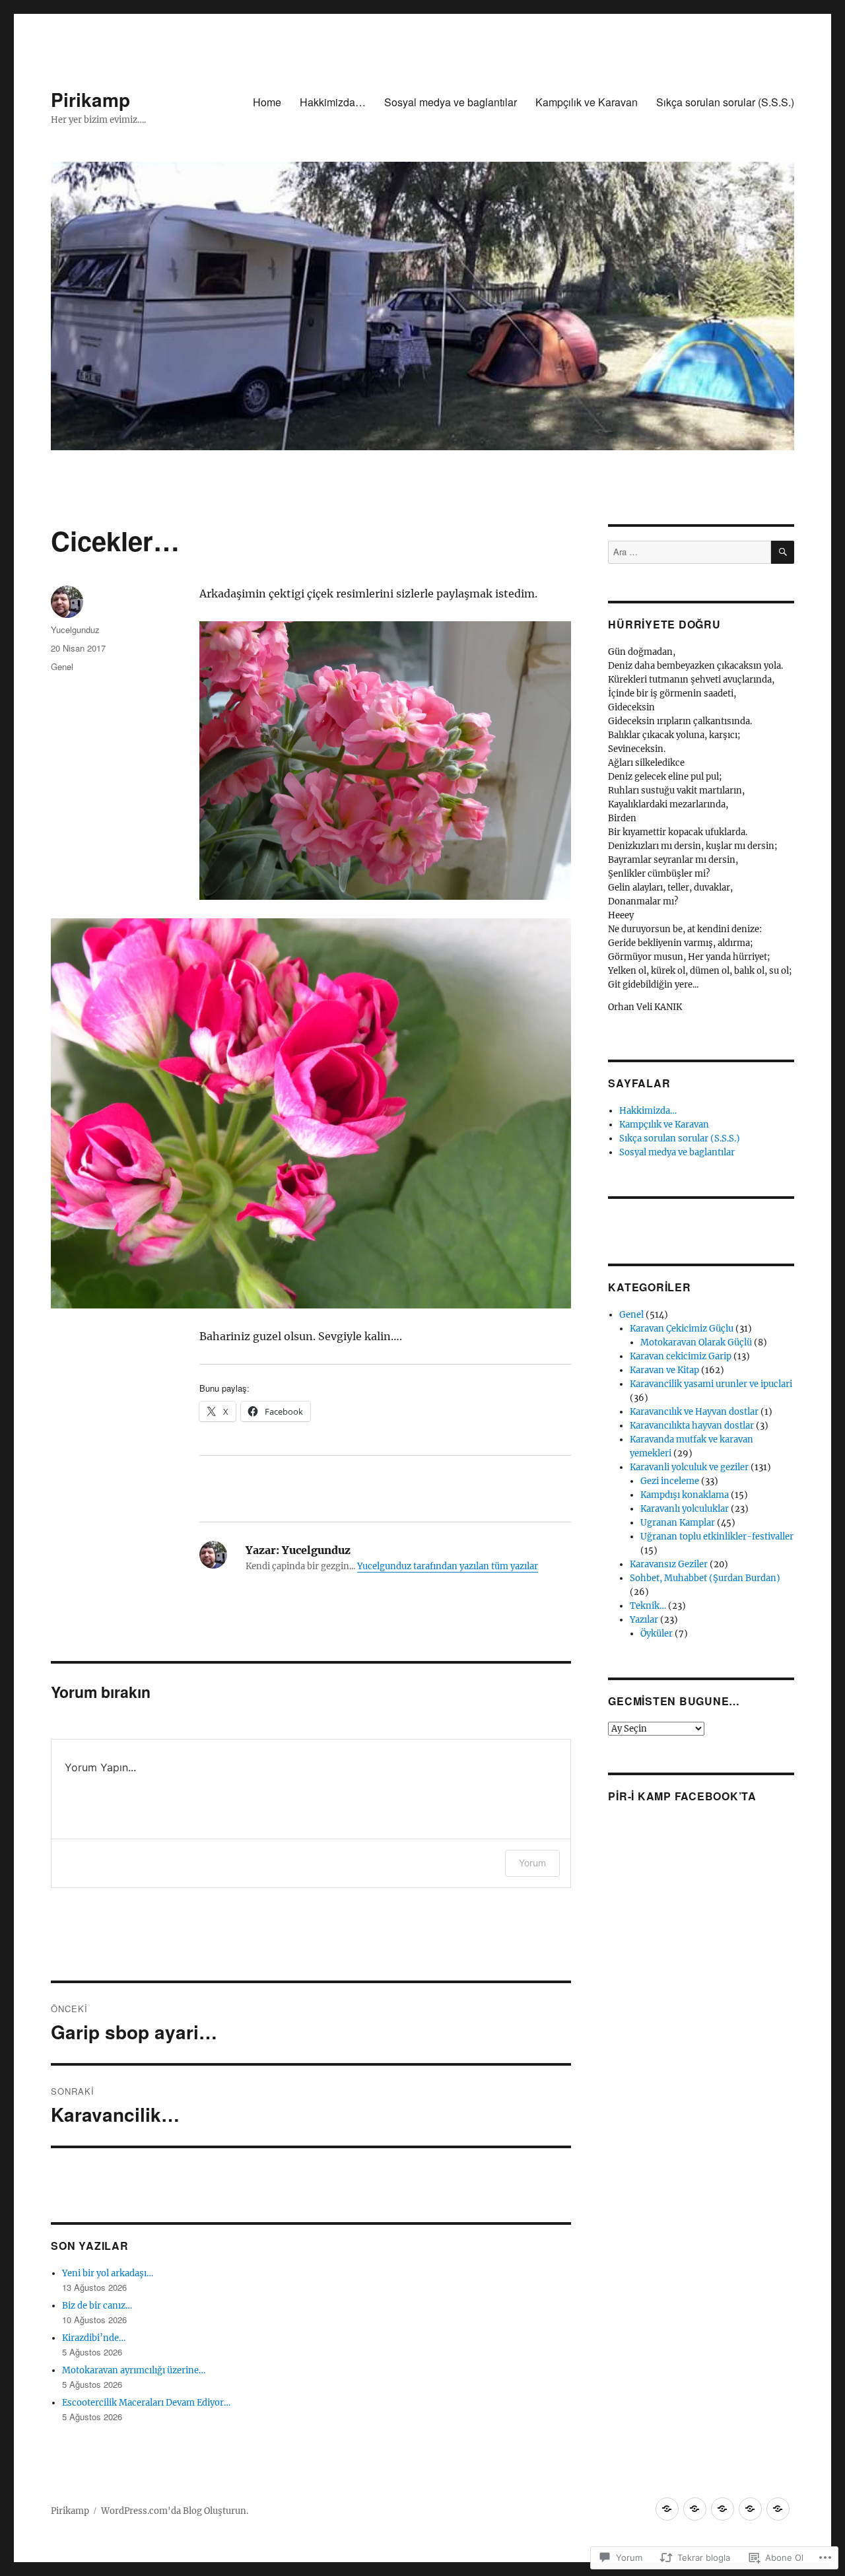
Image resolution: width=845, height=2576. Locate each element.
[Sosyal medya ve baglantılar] (723, 2509)
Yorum (532, 1863)
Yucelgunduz (75, 629)
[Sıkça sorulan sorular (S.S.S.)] (778, 2509)
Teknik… (648, 1606)
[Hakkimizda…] (695, 2509)
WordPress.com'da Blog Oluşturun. (175, 2511)
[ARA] (783, 552)
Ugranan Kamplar (678, 1523)
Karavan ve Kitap (664, 1370)
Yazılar (644, 1620)
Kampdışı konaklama (685, 1495)
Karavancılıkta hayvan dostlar (692, 1426)
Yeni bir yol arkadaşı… (108, 2273)
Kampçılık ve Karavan (587, 102)
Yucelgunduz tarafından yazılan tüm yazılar (448, 1566)
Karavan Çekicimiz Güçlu (682, 1329)
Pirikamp (90, 99)
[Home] (667, 2509)
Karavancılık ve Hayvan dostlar (694, 1412)
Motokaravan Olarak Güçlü (696, 1342)
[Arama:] (689, 552)
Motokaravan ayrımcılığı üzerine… (134, 2370)
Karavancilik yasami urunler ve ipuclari (711, 1384)
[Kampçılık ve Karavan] (750, 2509)
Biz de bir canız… (97, 2306)
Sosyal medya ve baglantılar (451, 102)
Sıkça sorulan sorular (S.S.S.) (725, 102)
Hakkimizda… (333, 102)
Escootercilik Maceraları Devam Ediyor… (146, 2403)
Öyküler (657, 1634)
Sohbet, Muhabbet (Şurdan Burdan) (705, 1578)
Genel (62, 666)
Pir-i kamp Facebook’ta (682, 1796)
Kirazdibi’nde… (94, 2338)
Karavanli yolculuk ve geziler (689, 1467)
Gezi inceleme (670, 1481)
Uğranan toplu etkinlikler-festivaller (717, 1537)
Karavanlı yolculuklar (685, 1509)
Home (267, 102)
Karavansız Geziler (669, 1564)
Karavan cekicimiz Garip (681, 1356)
